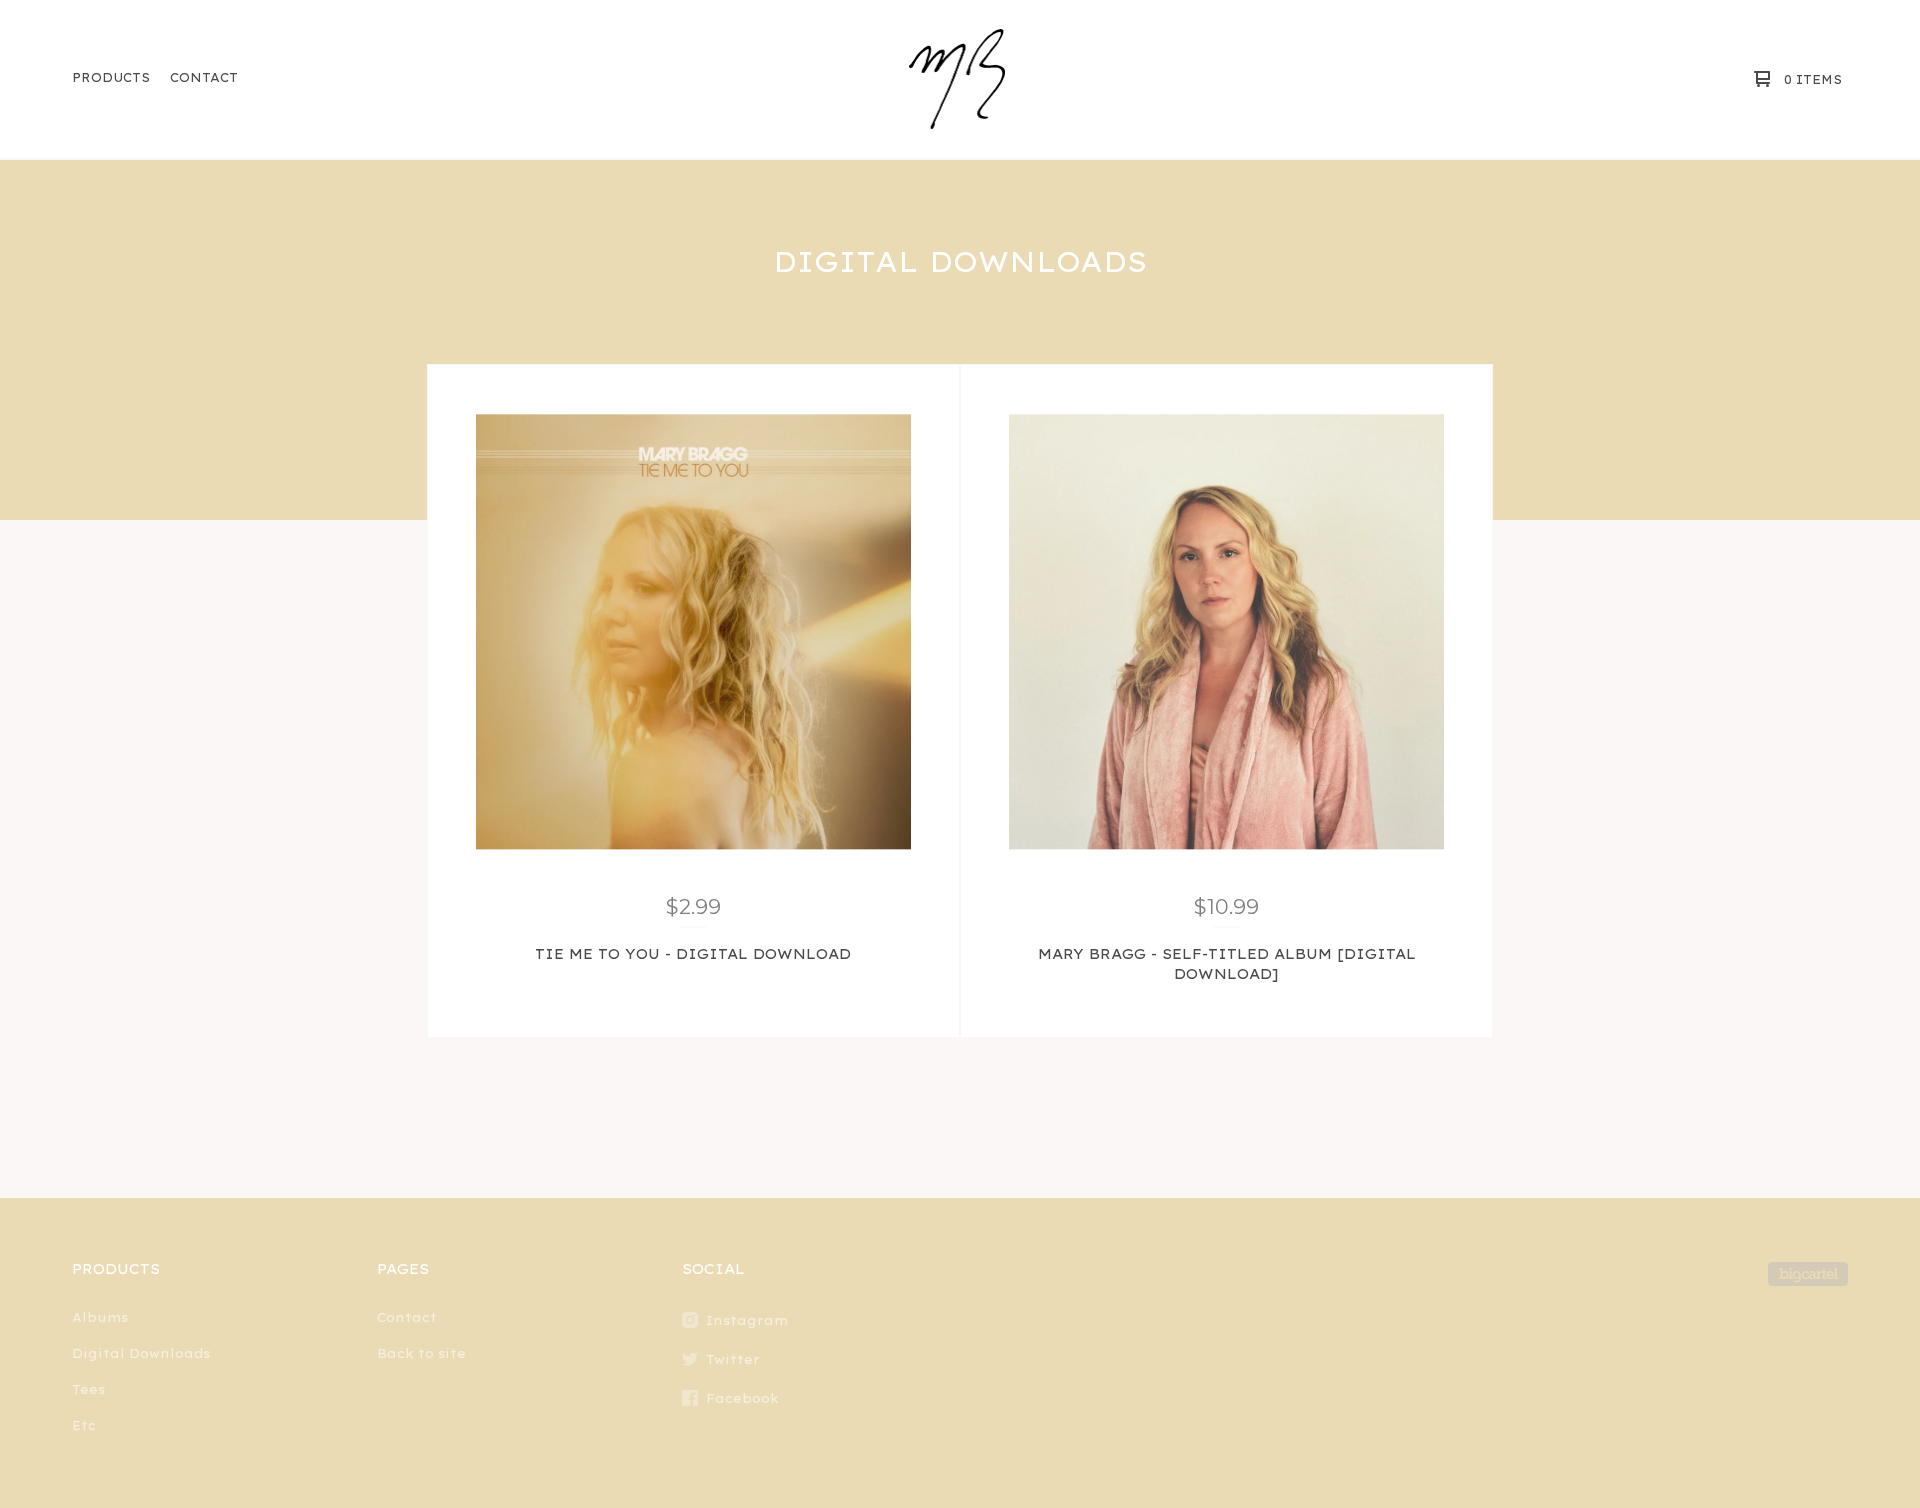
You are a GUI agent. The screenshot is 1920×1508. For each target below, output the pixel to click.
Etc (84, 1425)
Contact (204, 77)
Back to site (421, 1353)
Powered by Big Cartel (1808, 1274)
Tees (88, 1389)
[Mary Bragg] (957, 79)
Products (111, 77)
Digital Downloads (141, 1353)
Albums (100, 1317)
